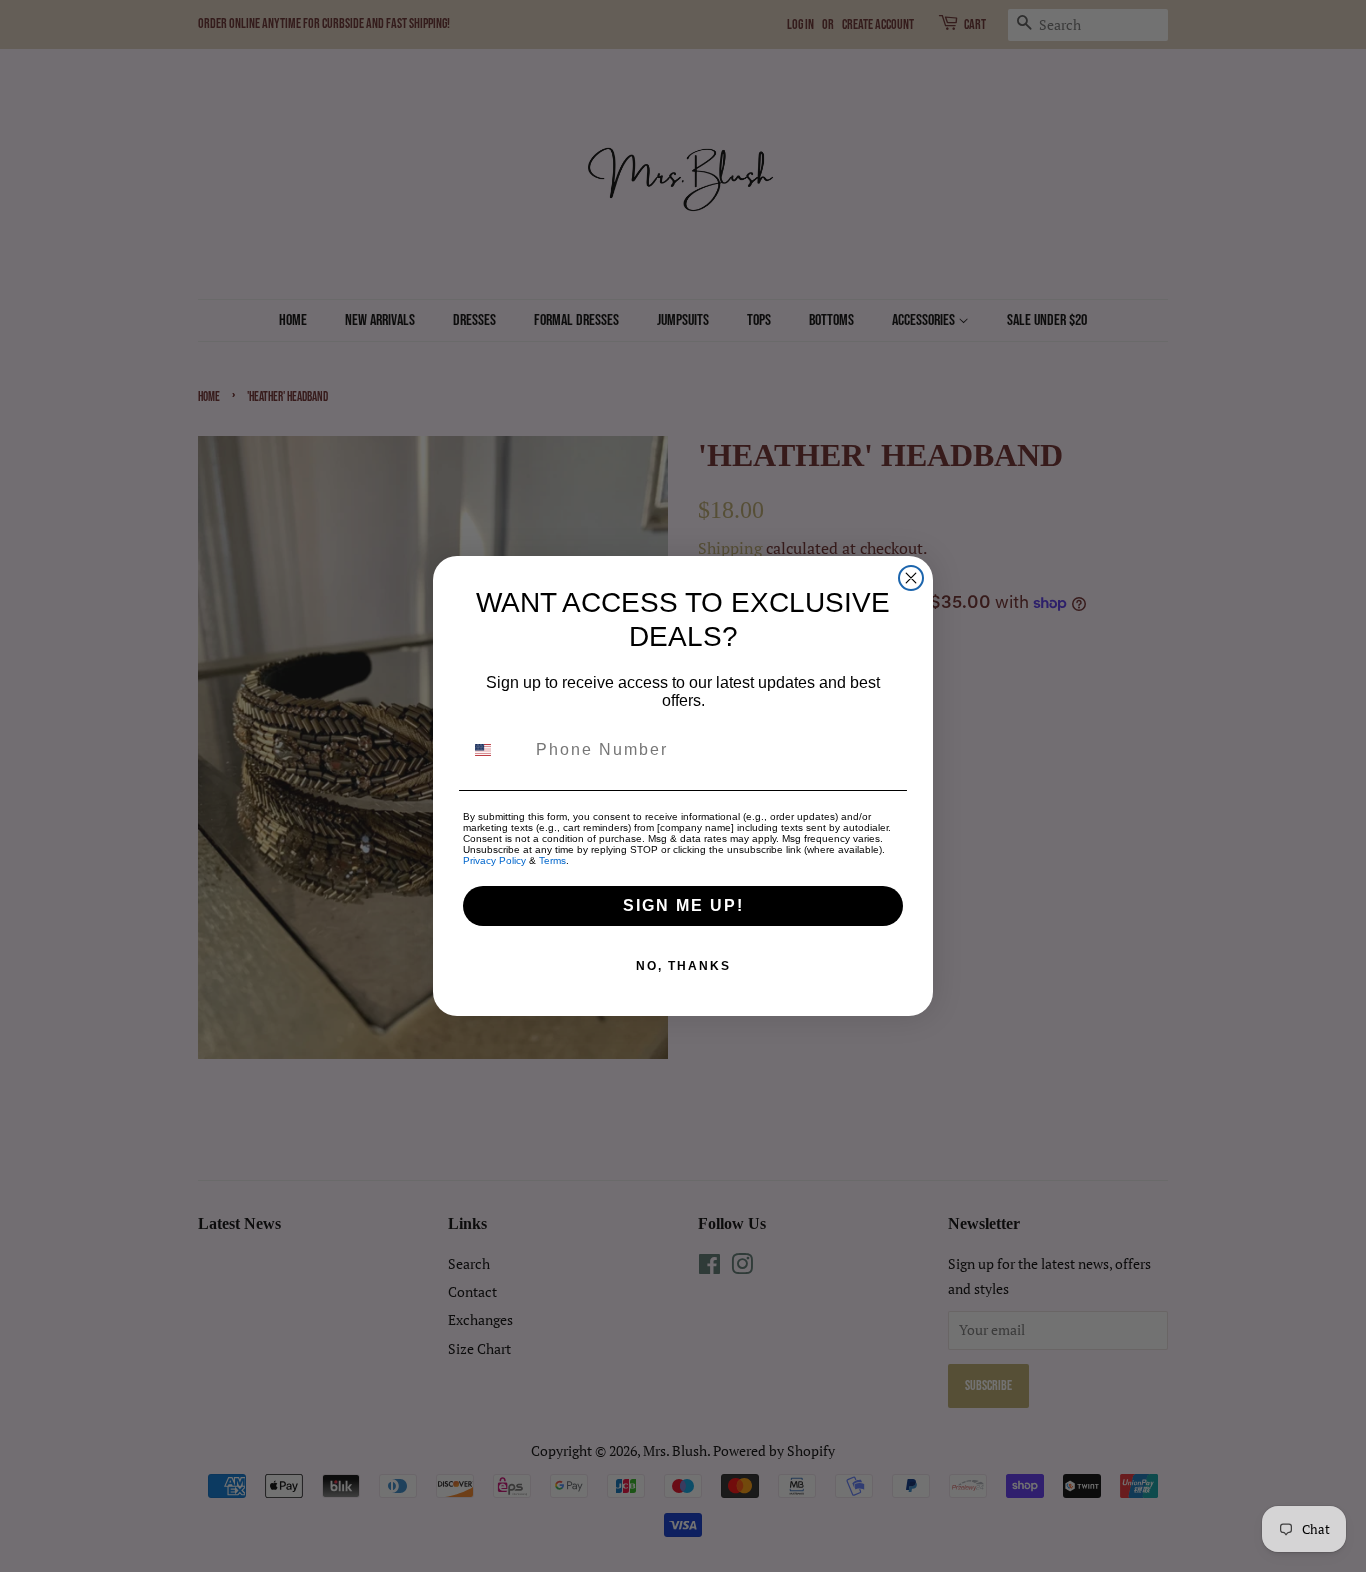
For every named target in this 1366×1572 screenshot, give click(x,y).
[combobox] (495, 750)
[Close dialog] (911, 578)
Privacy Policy (494, 860)
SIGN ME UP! (683, 905)
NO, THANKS (683, 966)
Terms (552, 860)
